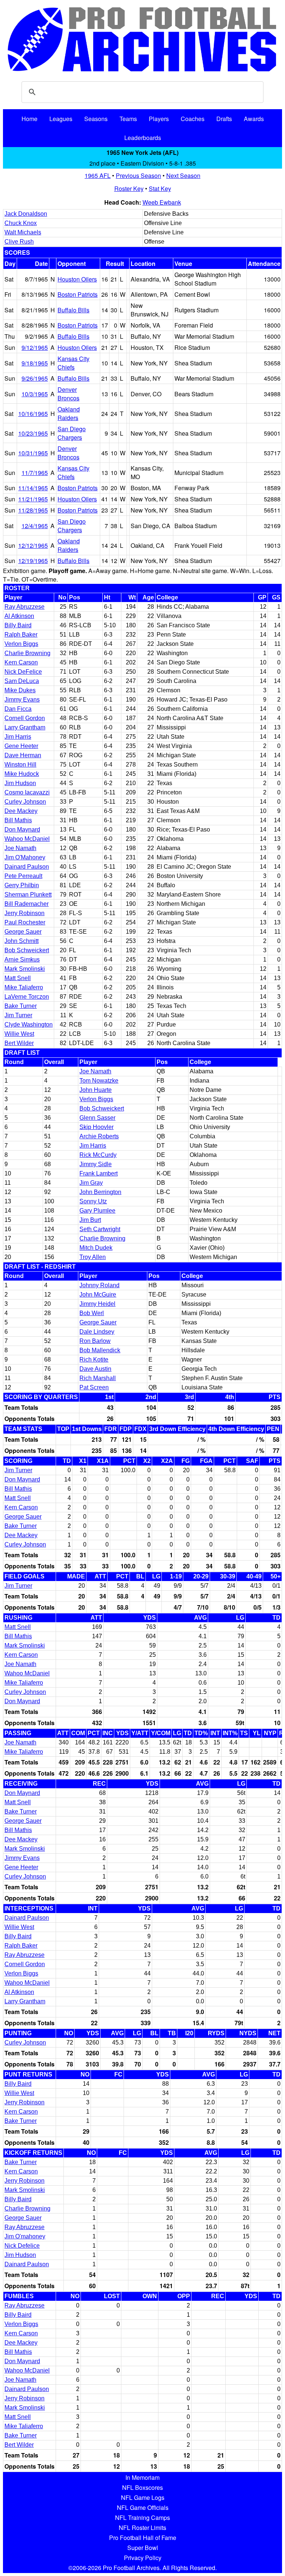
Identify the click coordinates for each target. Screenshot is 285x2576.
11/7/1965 (35, 473)
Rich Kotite (94, 1359)
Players (159, 119)
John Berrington (100, 1192)
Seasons (96, 119)
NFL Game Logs (143, 2497)
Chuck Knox (21, 223)
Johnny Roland (99, 1285)
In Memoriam (142, 2477)
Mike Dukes (20, 690)
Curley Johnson (25, 802)
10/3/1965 (35, 394)
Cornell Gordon (25, 718)
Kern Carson (21, 662)
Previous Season (138, 175)
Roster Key (129, 188)
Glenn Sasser (97, 1118)
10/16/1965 (33, 414)
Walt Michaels (23, 232)
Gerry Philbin (22, 885)
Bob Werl (92, 1313)
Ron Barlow (95, 1341)
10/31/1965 (33, 453)
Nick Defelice (22, 2246)
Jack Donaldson (26, 214)
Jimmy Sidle (96, 1164)
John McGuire (98, 1294)
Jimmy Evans (22, 700)
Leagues (61, 119)
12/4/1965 (35, 526)
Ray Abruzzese (24, 607)
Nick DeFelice (23, 672)
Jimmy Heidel (97, 1304)
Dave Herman (23, 755)
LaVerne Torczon (27, 997)
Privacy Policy (143, 2558)
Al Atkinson (19, 616)
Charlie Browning (27, 653)
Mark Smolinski (25, 969)
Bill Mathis (18, 820)
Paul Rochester (25, 922)
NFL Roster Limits (142, 2528)
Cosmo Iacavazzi (27, 792)
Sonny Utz (93, 1201)
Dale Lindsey (97, 1332)
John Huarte (96, 1090)
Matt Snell (18, 978)
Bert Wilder (19, 1043)
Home (30, 119)
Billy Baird (18, 625)
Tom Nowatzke (99, 1081)
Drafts (224, 119)
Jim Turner (18, 1015)
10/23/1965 (33, 433)
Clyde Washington (29, 1024)
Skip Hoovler (96, 1127)
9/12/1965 (35, 347)
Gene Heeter (21, 746)
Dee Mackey (21, 811)
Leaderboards (143, 138)
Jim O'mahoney (25, 2236)
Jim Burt (90, 1220)
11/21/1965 (33, 499)
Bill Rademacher (27, 904)
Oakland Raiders (69, 413)
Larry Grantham (25, 727)
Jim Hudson (20, 783)
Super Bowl (143, 2548)
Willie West (19, 1034)
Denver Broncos (68, 394)
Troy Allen (93, 1257)
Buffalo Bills (73, 310)
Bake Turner (21, 1006)
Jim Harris (18, 737)
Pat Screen (94, 1387)
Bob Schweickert (27, 950)
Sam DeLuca (22, 681)
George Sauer (23, 932)
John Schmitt (22, 941)
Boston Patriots (78, 294)
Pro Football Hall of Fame (143, 2538)
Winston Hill (20, 765)
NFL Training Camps (142, 2518)
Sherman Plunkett (28, 895)
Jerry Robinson (24, 913)
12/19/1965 (33, 561)
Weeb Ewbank (162, 202)
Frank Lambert (99, 1173)
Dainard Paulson (27, 867)
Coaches (193, 119)
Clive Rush (19, 242)
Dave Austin (95, 1369)
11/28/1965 (33, 510)
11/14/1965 (33, 488)
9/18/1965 (35, 363)
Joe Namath (20, 848)
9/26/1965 (35, 378)
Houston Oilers (77, 279)
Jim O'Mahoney (25, 857)
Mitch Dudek (96, 1248)
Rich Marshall (98, 1378)
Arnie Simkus (22, 960)
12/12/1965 (33, 545)
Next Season (183, 175)
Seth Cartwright (100, 1229)
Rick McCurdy (98, 1155)
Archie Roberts (99, 1136)
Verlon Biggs (21, 644)
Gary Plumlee (97, 1211)
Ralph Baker (21, 635)
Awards (254, 119)
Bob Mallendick (100, 1350)
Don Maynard (22, 830)
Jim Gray (91, 1183)
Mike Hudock (22, 774)
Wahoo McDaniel (27, 839)
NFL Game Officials (143, 2507)
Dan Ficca (18, 709)
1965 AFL (98, 175)
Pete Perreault (23, 876)
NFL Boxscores (142, 2487)
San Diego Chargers (72, 433)
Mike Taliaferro (24, 987)
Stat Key (160, 188)
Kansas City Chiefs (73, 363)
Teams (128, 119)
